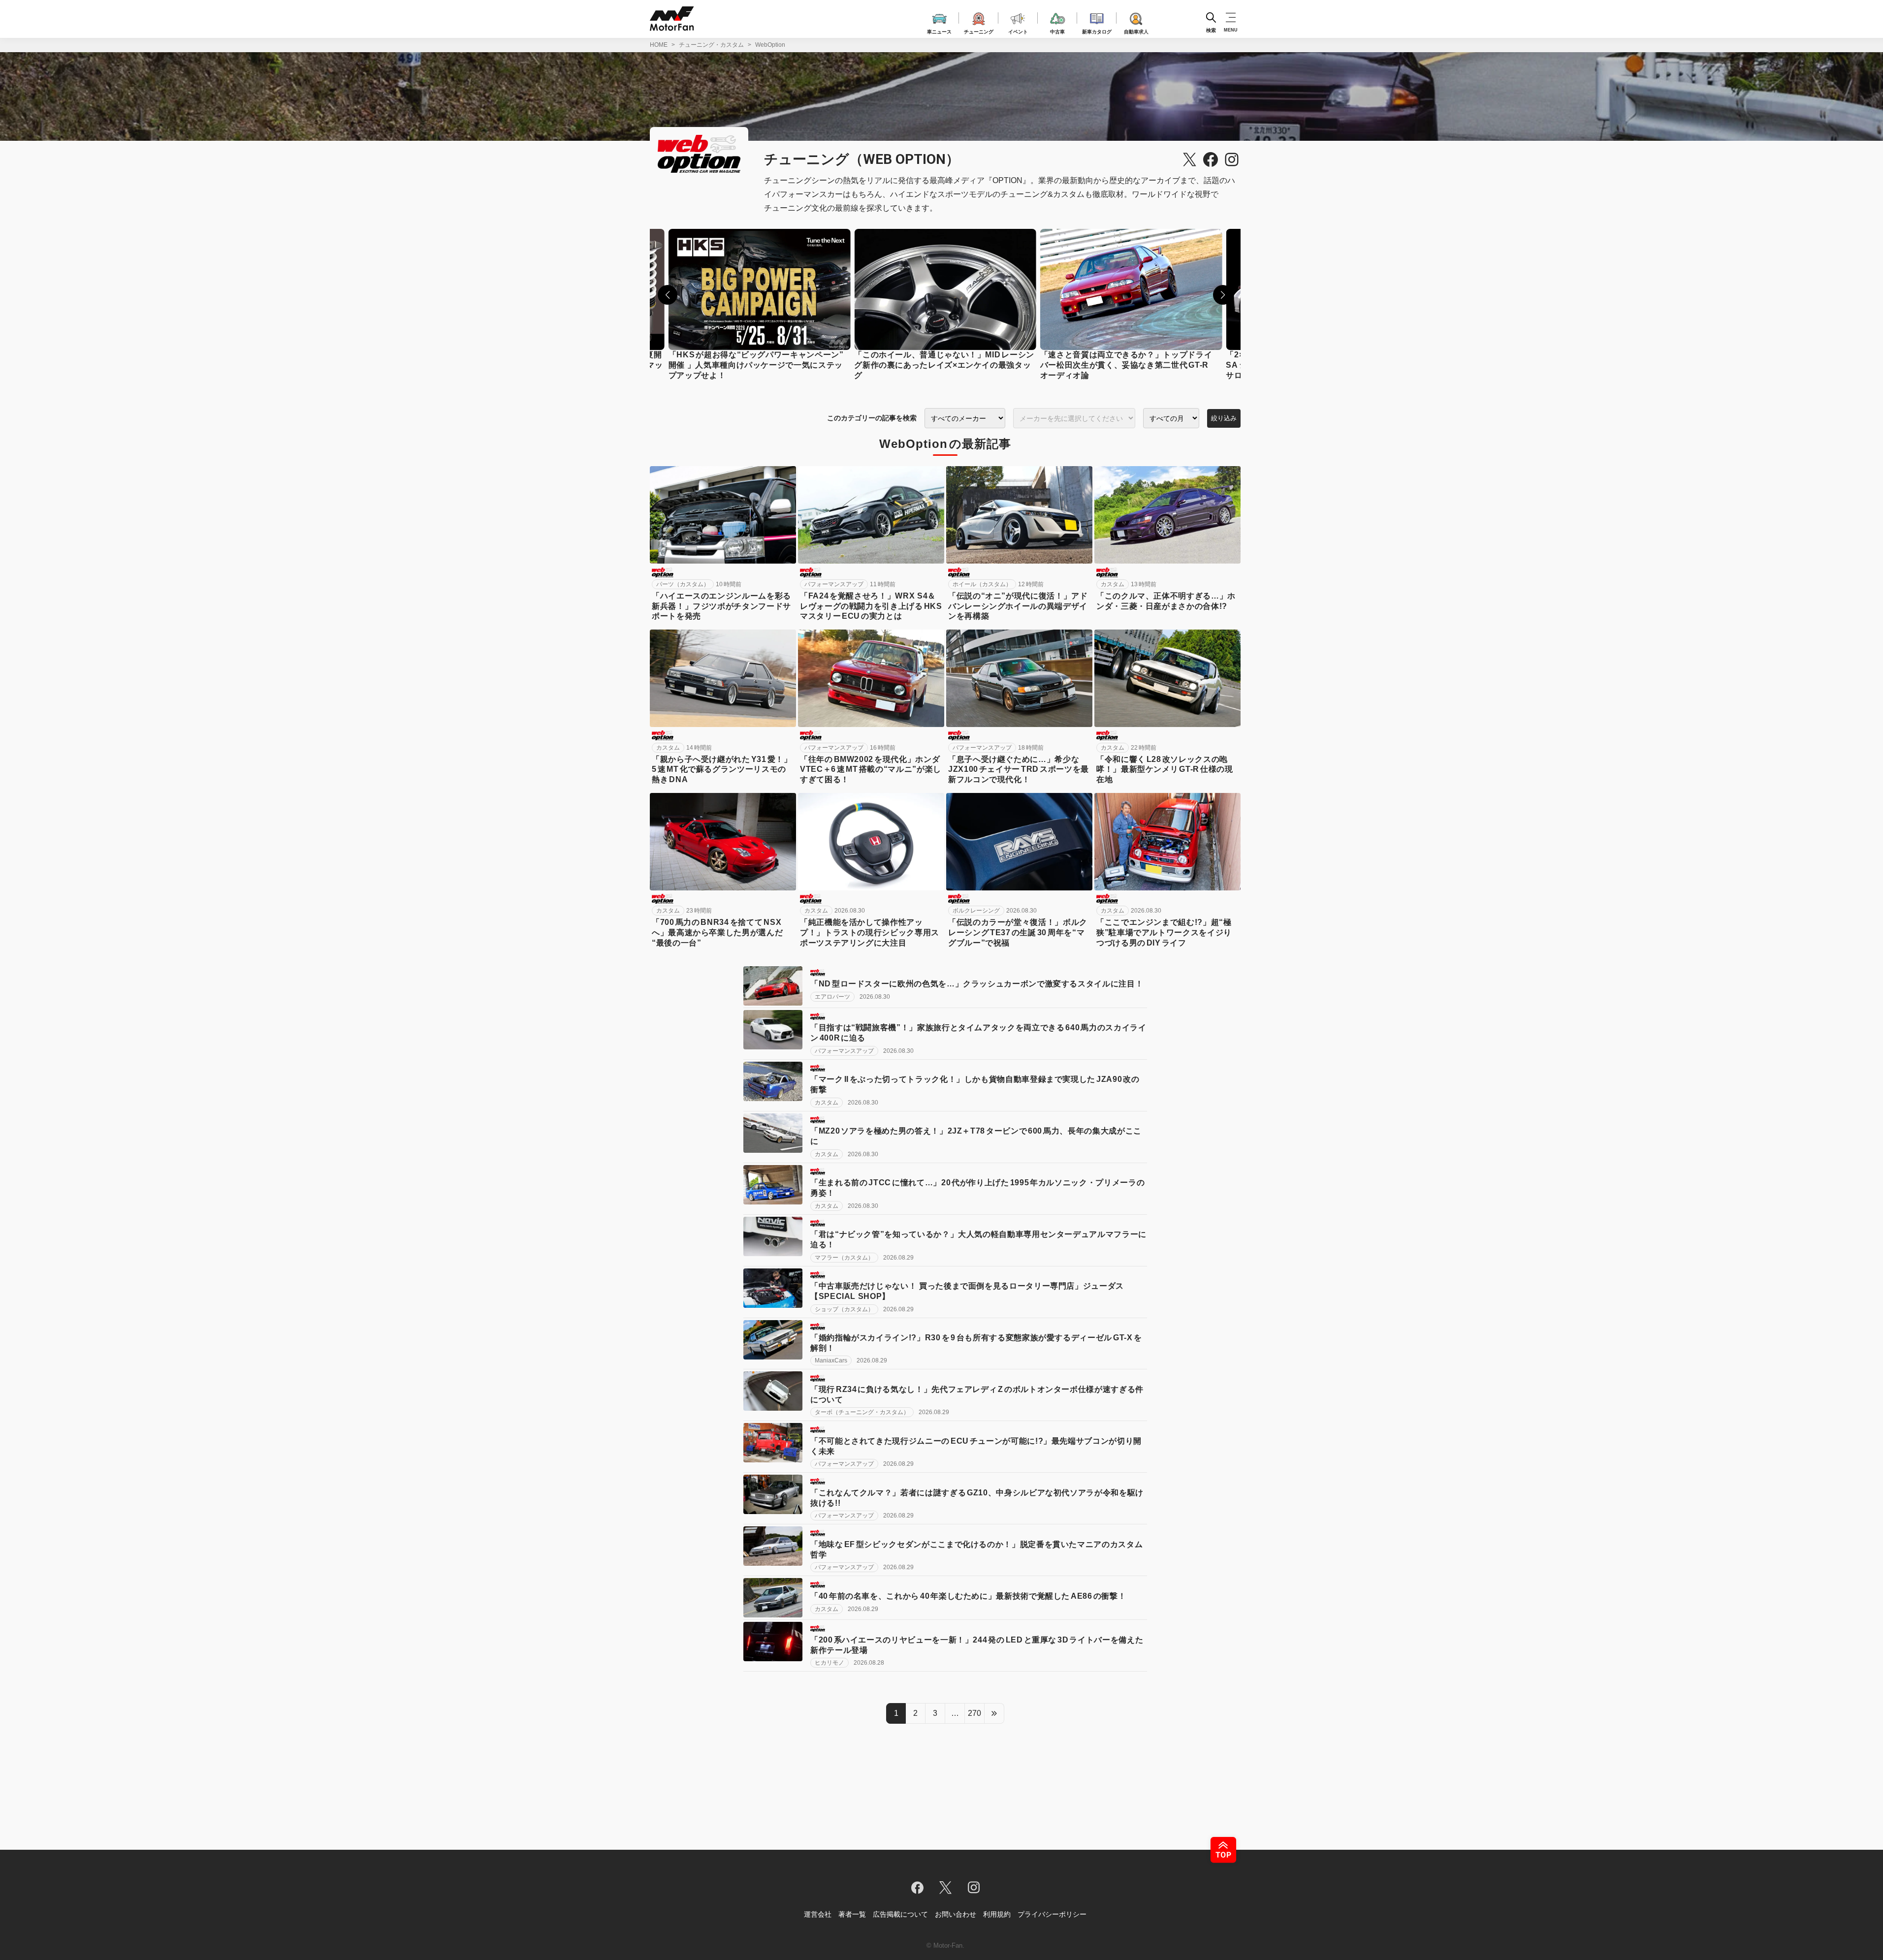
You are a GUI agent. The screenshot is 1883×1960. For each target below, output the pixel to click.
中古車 (1057, 30)
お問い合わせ (956, 1914)
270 (974, 1713)
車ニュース (939, 30)
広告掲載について (900, 1914)
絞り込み (1224, 418)
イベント (1018, 30)
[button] (668, 295)
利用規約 (997, 1914)
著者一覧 (852, 1914)
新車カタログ (1097, 30)
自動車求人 (1136, 30)
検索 (1211, 30)
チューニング (979, 30)
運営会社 (818, 1914)
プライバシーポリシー (1052, 1914)
